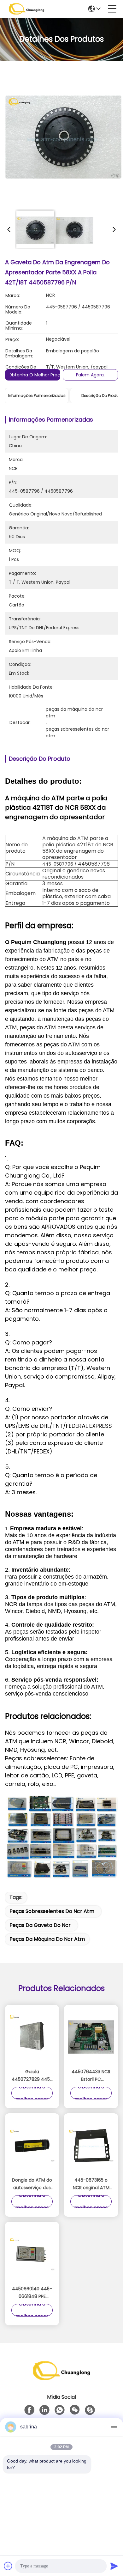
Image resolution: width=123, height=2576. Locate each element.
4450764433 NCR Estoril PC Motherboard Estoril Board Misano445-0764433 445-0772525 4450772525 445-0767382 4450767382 (91, 2076)
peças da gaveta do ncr (40, 1925)
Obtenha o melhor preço (36, 375)
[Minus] (114, 2427)
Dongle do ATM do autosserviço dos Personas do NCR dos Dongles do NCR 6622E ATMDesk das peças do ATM (32, 2184)
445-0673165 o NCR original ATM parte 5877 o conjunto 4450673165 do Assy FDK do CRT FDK (91, 2184)
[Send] (114, 2566)
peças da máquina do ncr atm (47, 1939)
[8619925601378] (60, 2410)
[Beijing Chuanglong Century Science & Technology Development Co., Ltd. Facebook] (29, 2410)
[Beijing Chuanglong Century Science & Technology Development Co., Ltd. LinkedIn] (44, 2410)
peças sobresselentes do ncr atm (52, 1911)
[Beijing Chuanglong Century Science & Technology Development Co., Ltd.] (26, 9)
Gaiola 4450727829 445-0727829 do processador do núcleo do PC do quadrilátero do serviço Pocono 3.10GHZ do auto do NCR (32, 2076)
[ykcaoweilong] (90, 2410)
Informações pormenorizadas (37, 396)
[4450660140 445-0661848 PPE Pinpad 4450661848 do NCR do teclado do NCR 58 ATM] (32, 2254)
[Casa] (61, 2378)
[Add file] (8, 2566)
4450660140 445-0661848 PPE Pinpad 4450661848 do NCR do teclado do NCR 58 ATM (32, 2293)
